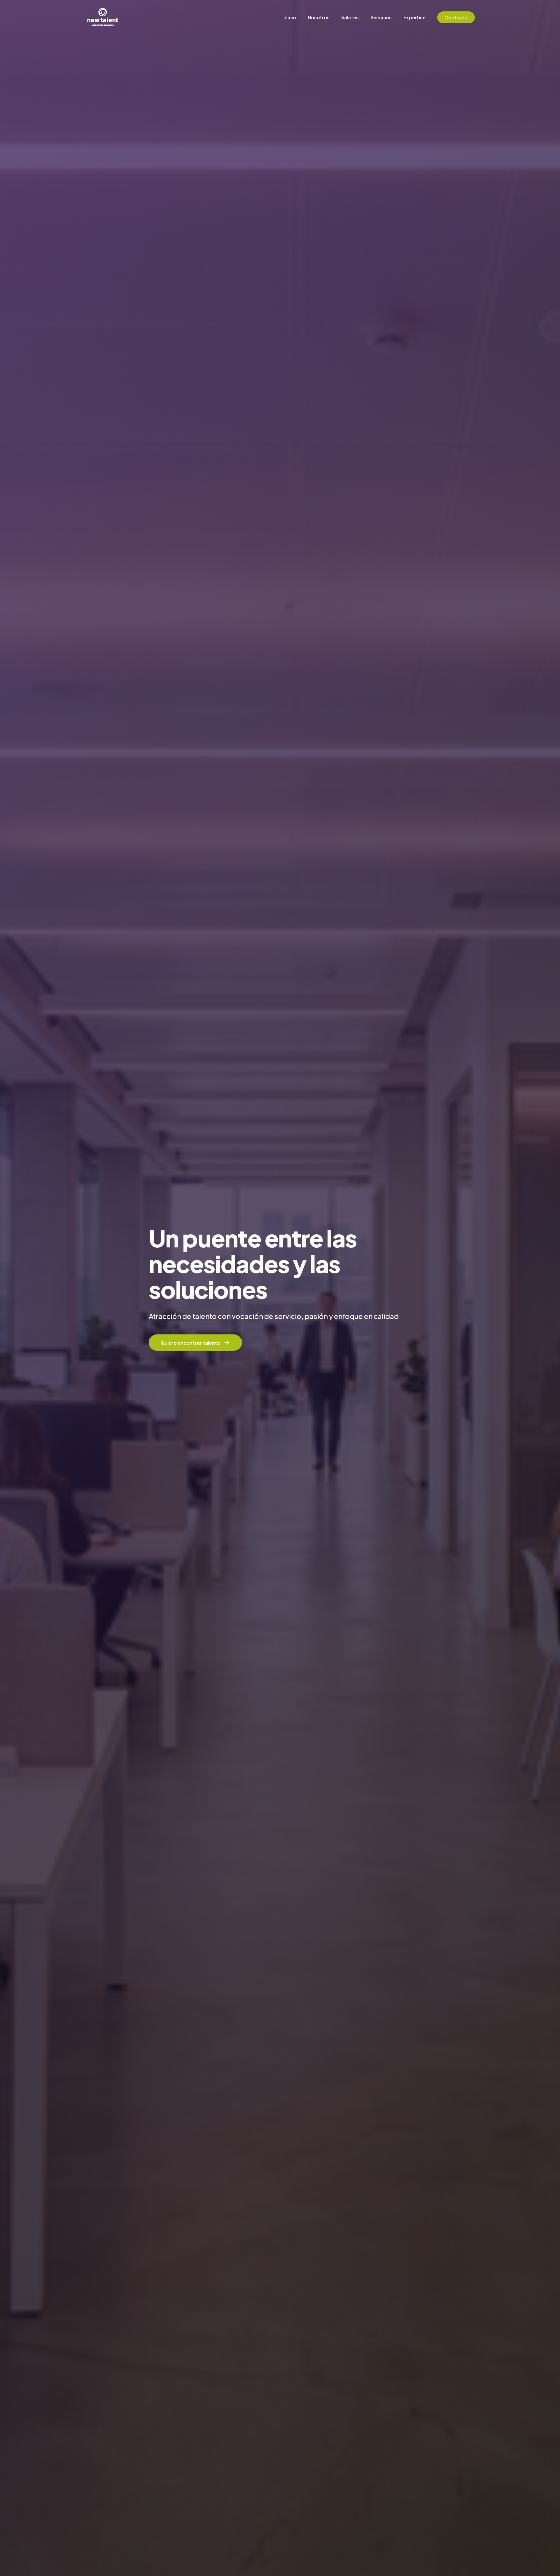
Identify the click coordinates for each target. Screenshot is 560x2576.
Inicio (290, 17)
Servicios (381, 17)
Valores (350, 17)
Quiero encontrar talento (190, 1343)
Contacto (456, 17)
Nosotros (319, 17)
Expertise (414, 17)
